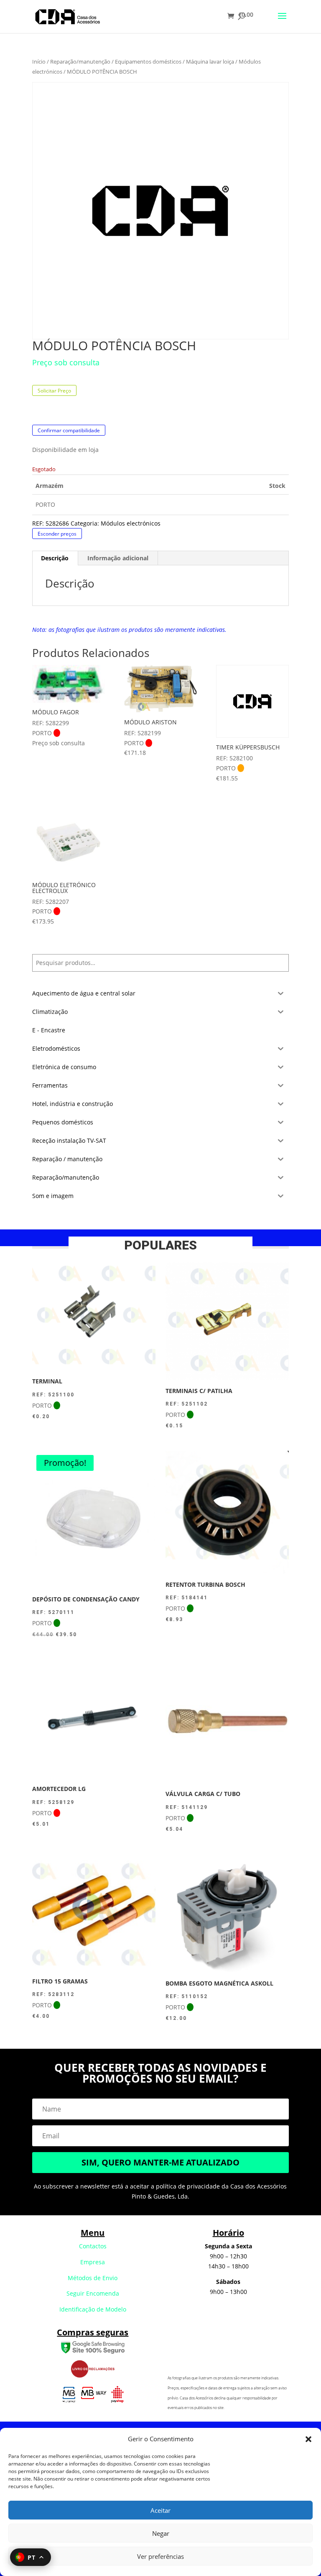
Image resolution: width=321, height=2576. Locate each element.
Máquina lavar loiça (210, 62)
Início (39, 62)
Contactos (93, 2246)
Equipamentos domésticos (148, 62)
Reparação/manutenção (80, 62)
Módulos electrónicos (131, 523)
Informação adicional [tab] (118, 558)
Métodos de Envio (93, 2278)
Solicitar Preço (54, 390)
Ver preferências (160, 2556)
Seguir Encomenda (93, 2293)
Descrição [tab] (55, 558)
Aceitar (160, 2510)
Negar (161, 2533)
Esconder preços (57, 534)
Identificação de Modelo (93, 2309)
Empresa (93, 2262)
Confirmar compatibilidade (69, 430)
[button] (308, 2439)
